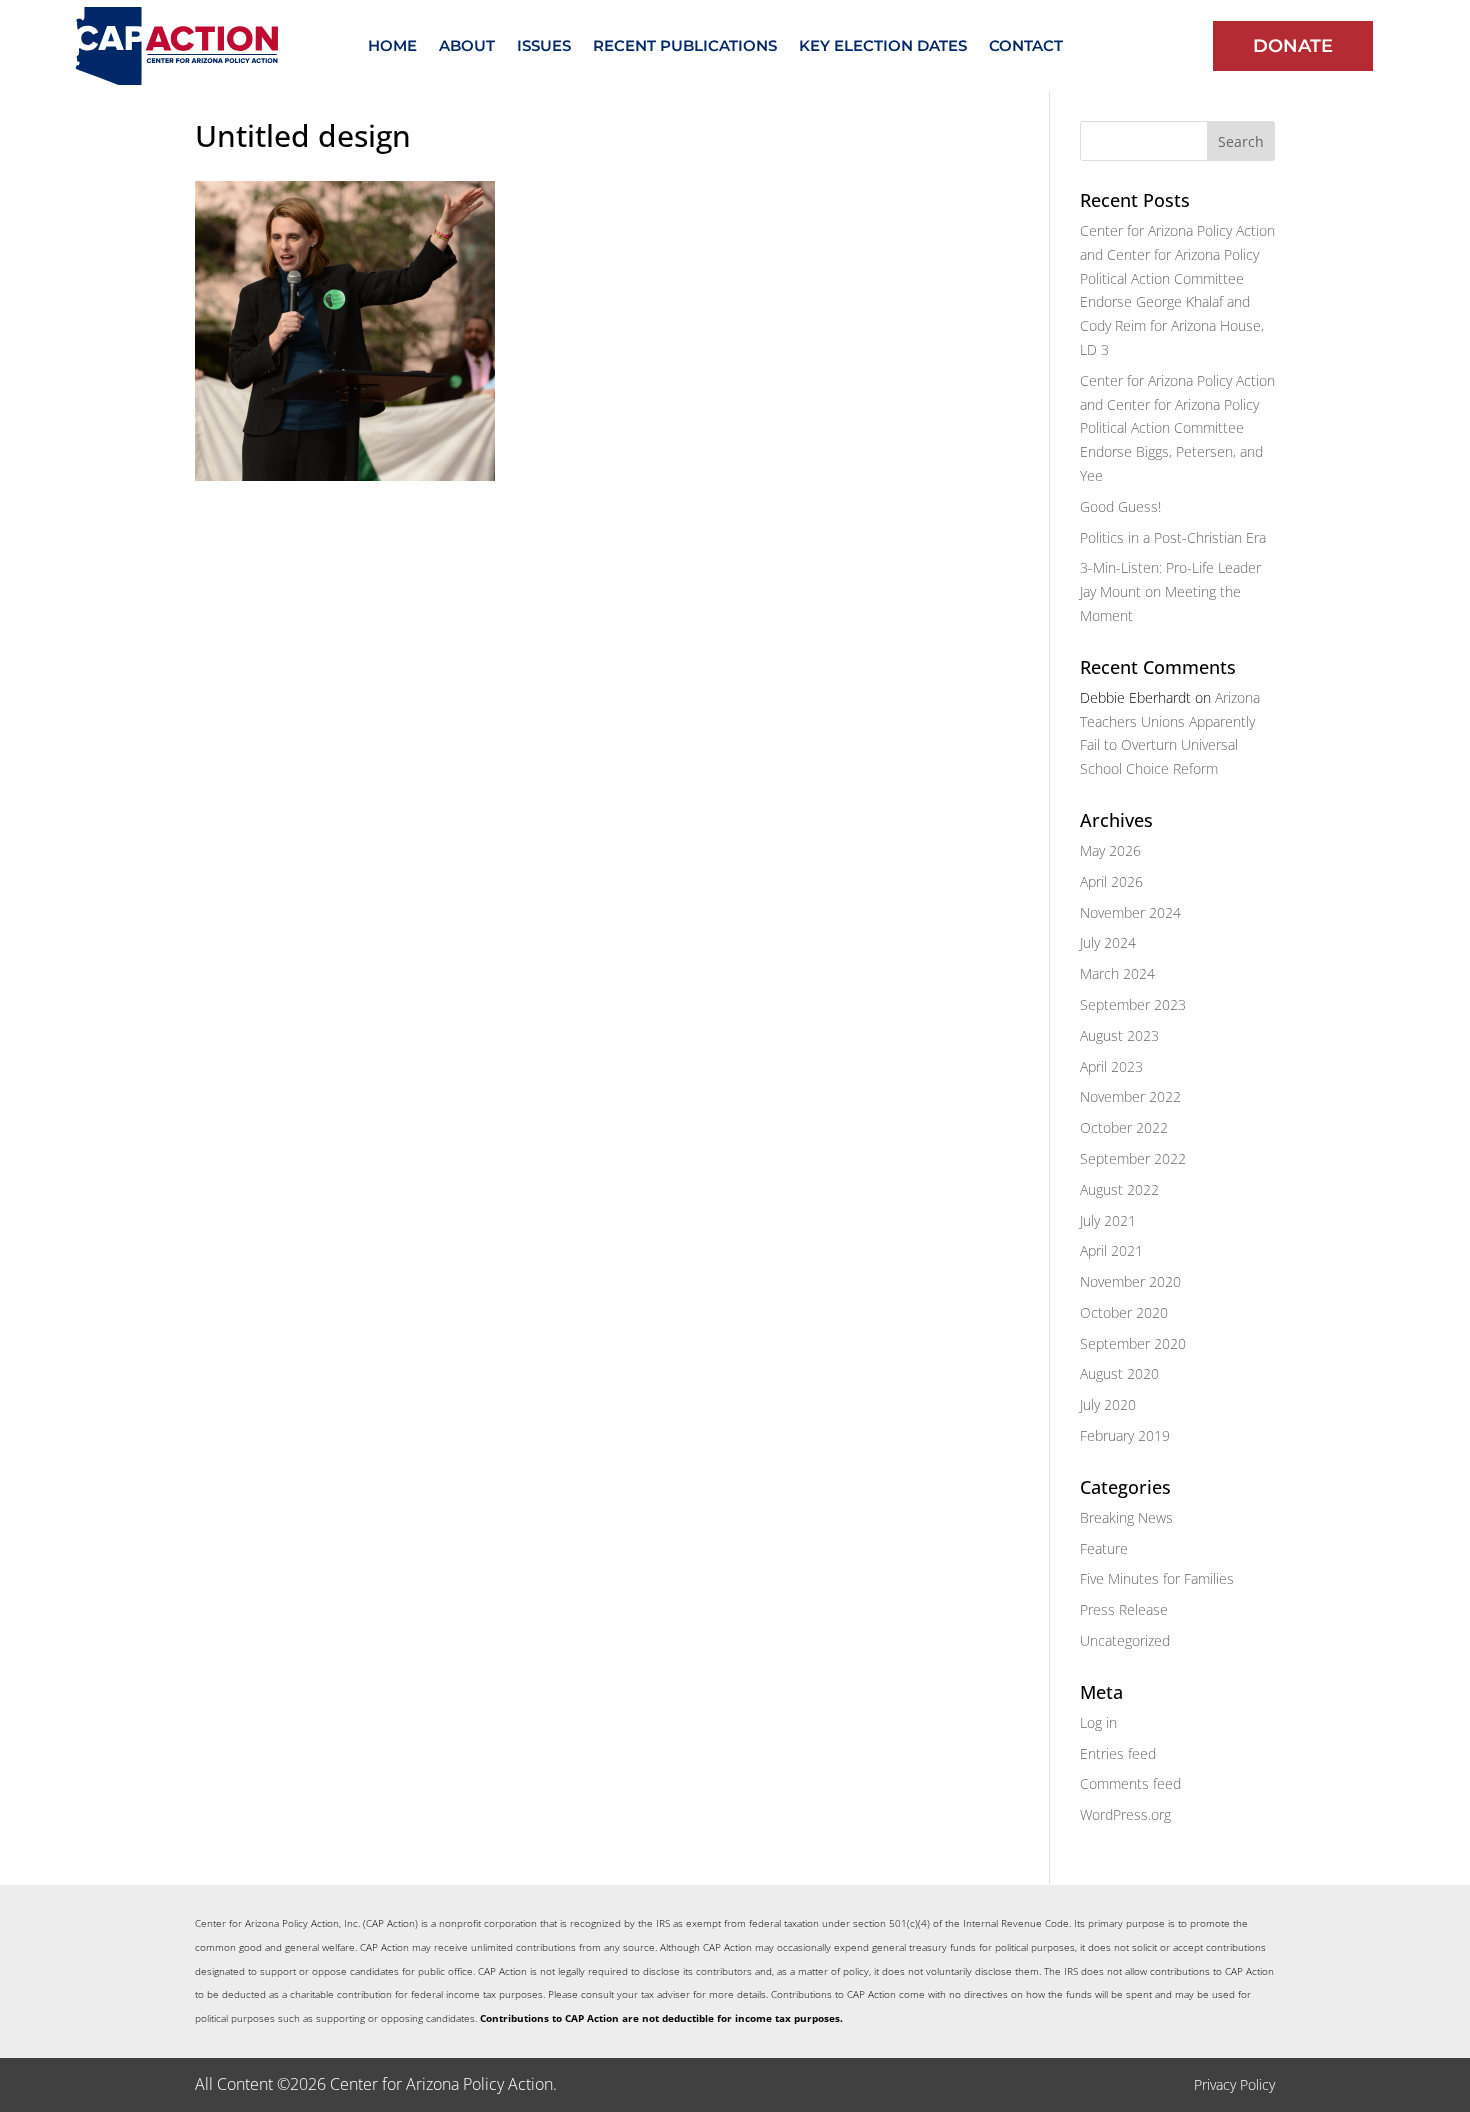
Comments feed (1130, 1783)
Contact (1026, 47)
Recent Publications (685, 47)
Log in (1098, 1722)
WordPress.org (1125, 1814)
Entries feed (1118, 1753)
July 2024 (1108, 942)
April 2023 (1111, 1066)
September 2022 (1133, 1158)
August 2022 (1119, 1189)
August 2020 (1119, 1373)
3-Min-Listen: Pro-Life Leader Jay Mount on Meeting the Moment (1170, 591)
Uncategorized (1125, 1640)
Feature (1104, 1548)
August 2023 (1119, 1035)
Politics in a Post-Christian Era (1173, 537)
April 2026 (1111, 881)
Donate (1293, 46)
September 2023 (1133, 1004)
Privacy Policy (1234, 2084)
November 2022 (1130, 1096)
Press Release (1124, 1609)
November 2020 (1130, 1281)
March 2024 (1117, 973)
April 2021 (1111, 1250)
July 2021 (1108, 1220)
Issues (544, 47)
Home (392, 47)
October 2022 (1124, 1127)
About (467, 47)
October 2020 (1124, 1312)
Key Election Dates (883, 47)
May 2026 (1110, 850)
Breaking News (1126, 1517)
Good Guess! (1120, 506)
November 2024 (1130, 912)
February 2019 (1125, 1435)
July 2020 (1108, 1404)
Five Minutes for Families (1157, 1578)
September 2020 (1133, 1343)
